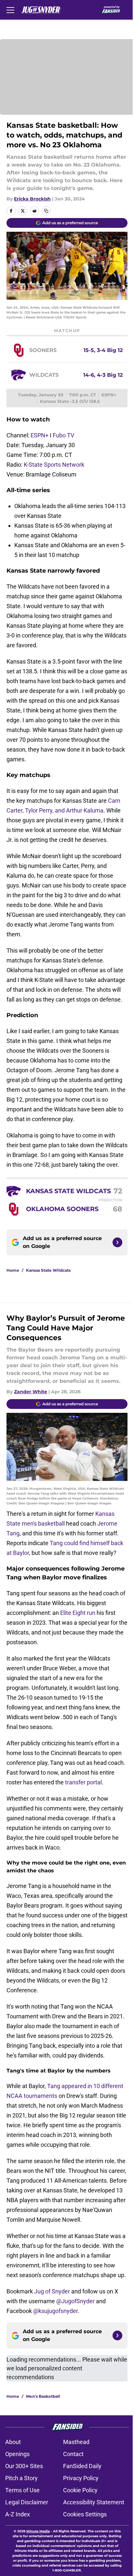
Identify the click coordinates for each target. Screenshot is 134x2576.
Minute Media (38, 2531)
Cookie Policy (80, 2490)
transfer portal (83, 1782)
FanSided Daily (82, 2466)
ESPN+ (40, 435)
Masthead (76, 2442)
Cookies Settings (85, 2514)
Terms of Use (22, 2490)
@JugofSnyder (75, 2301)
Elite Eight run (78, 1613)
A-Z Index (18, 2514)
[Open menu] (10, 10)
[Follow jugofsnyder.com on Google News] (117, 1242)
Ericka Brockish (32, 199)
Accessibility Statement (94, 2502)
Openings (17, 2454)
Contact (73, 2454)
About (13, 2442)
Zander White (31, 1392)
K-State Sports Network (54, 465)
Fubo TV (63, 435)
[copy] (46, 211)
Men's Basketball (43, 2396)
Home (13, 1270)
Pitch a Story (21, 2478)
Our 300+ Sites (24, 2466)
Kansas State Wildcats (48, 1270)
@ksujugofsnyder (55, 2311)
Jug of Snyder (52, 2291)
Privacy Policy (81, 2478)
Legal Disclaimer (27, 2502)
